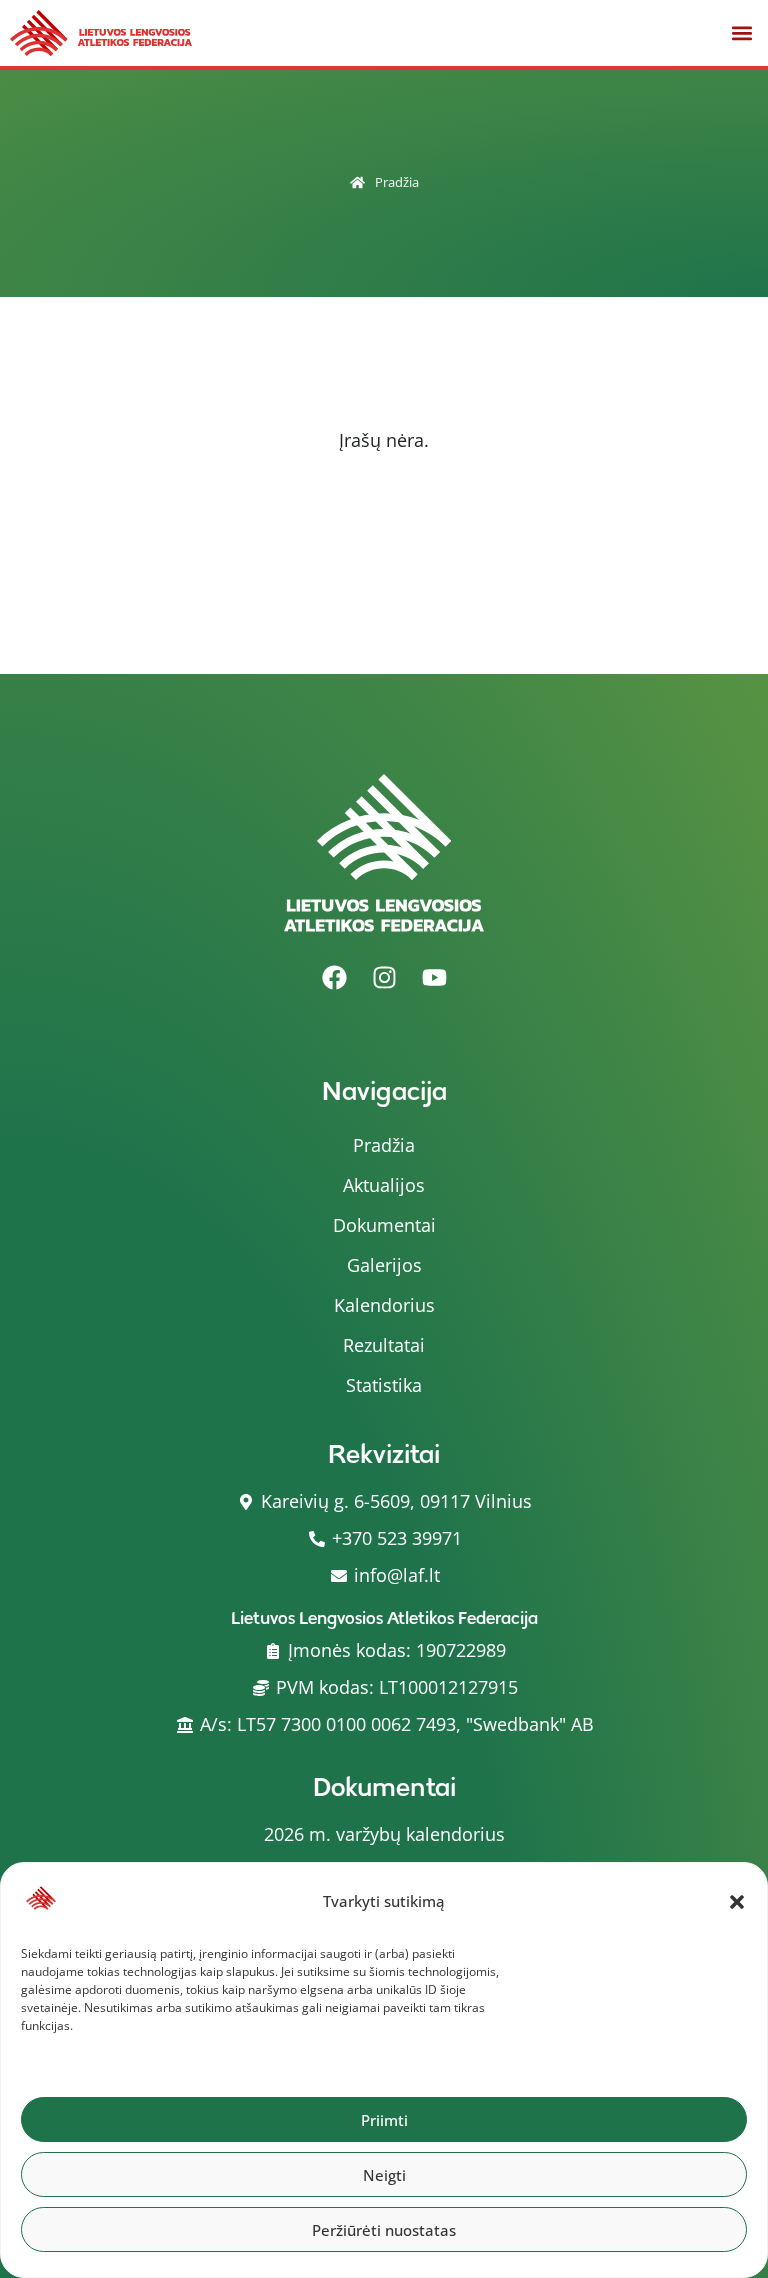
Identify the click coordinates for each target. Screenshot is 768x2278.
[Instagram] (384, 977)
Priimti (384, 2120)
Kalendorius (384, 1305)
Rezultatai (384, 1345)
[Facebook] (334, 977)
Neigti (384, 2175)
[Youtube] (434, 977)
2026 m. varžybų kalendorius (384, 1834)
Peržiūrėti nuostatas (384, 2230)
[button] (737, 1902)
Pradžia (397, 182)
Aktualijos (384, 1185)
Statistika (384, 1385)
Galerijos (384, 1265)
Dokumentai (384, 1225)
